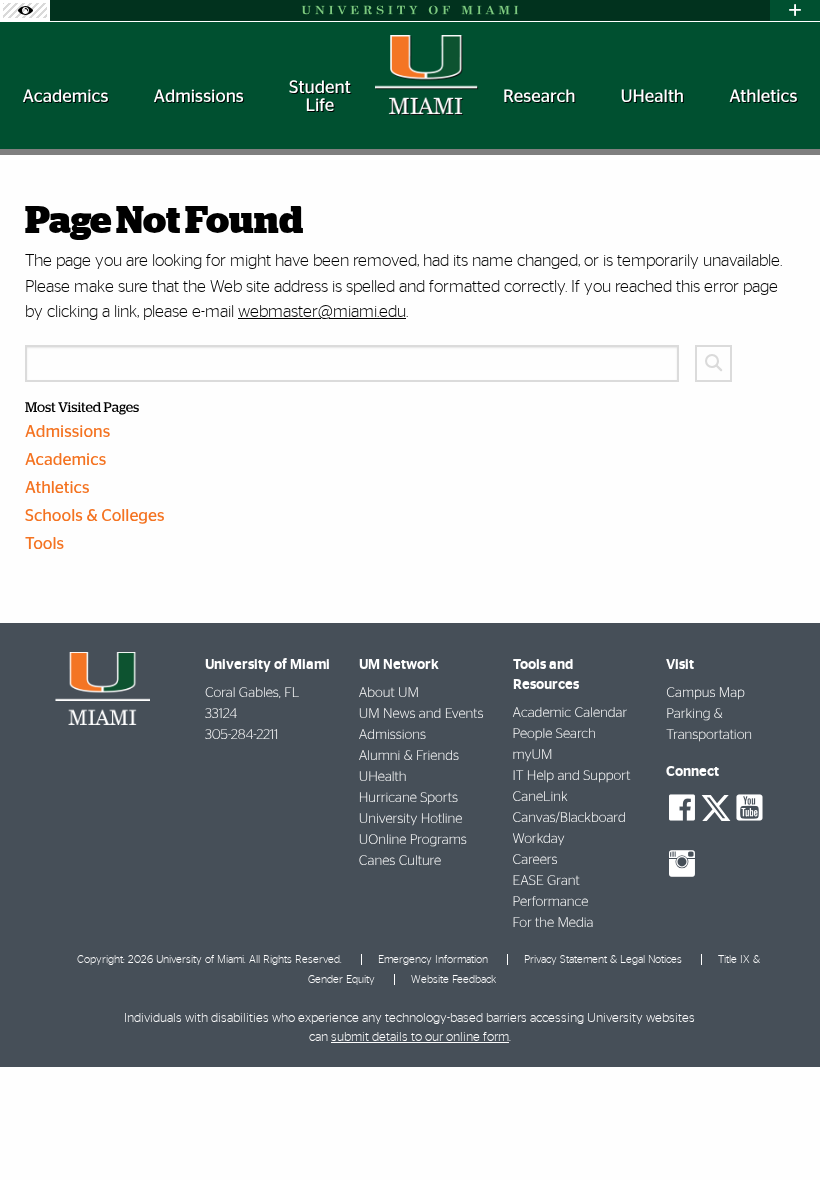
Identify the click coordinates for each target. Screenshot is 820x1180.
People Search (554, 734)
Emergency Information (433, 959)
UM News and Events (421, 714)
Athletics (57, 488)
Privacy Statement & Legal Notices (603, 959)
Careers (535, 860)
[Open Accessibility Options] (25, 10)
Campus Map (705, 693)
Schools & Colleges (95, 516)
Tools (44, 544)
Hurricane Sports (408, 798)
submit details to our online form (420, 1037)
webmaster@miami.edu (322, 311)
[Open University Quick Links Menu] (795, 10)
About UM (389, 693)
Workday (539, 839)
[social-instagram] (682, 864)
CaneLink (540, 797)
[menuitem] (66, 97)
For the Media (553, 923)
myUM (533, 755)
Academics (65, 460)
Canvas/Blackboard (569, 818)
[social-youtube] (749, 808)
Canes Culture (400, 861)
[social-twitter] (716, 806)
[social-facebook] (682, 808)
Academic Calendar (570, 713)
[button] (777, 1125)
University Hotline (411, 819)
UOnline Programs (413, 840)
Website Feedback (453, 979)
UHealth (383, 777)
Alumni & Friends (409, 756)
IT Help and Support (572, 776)
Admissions (67, 432)
